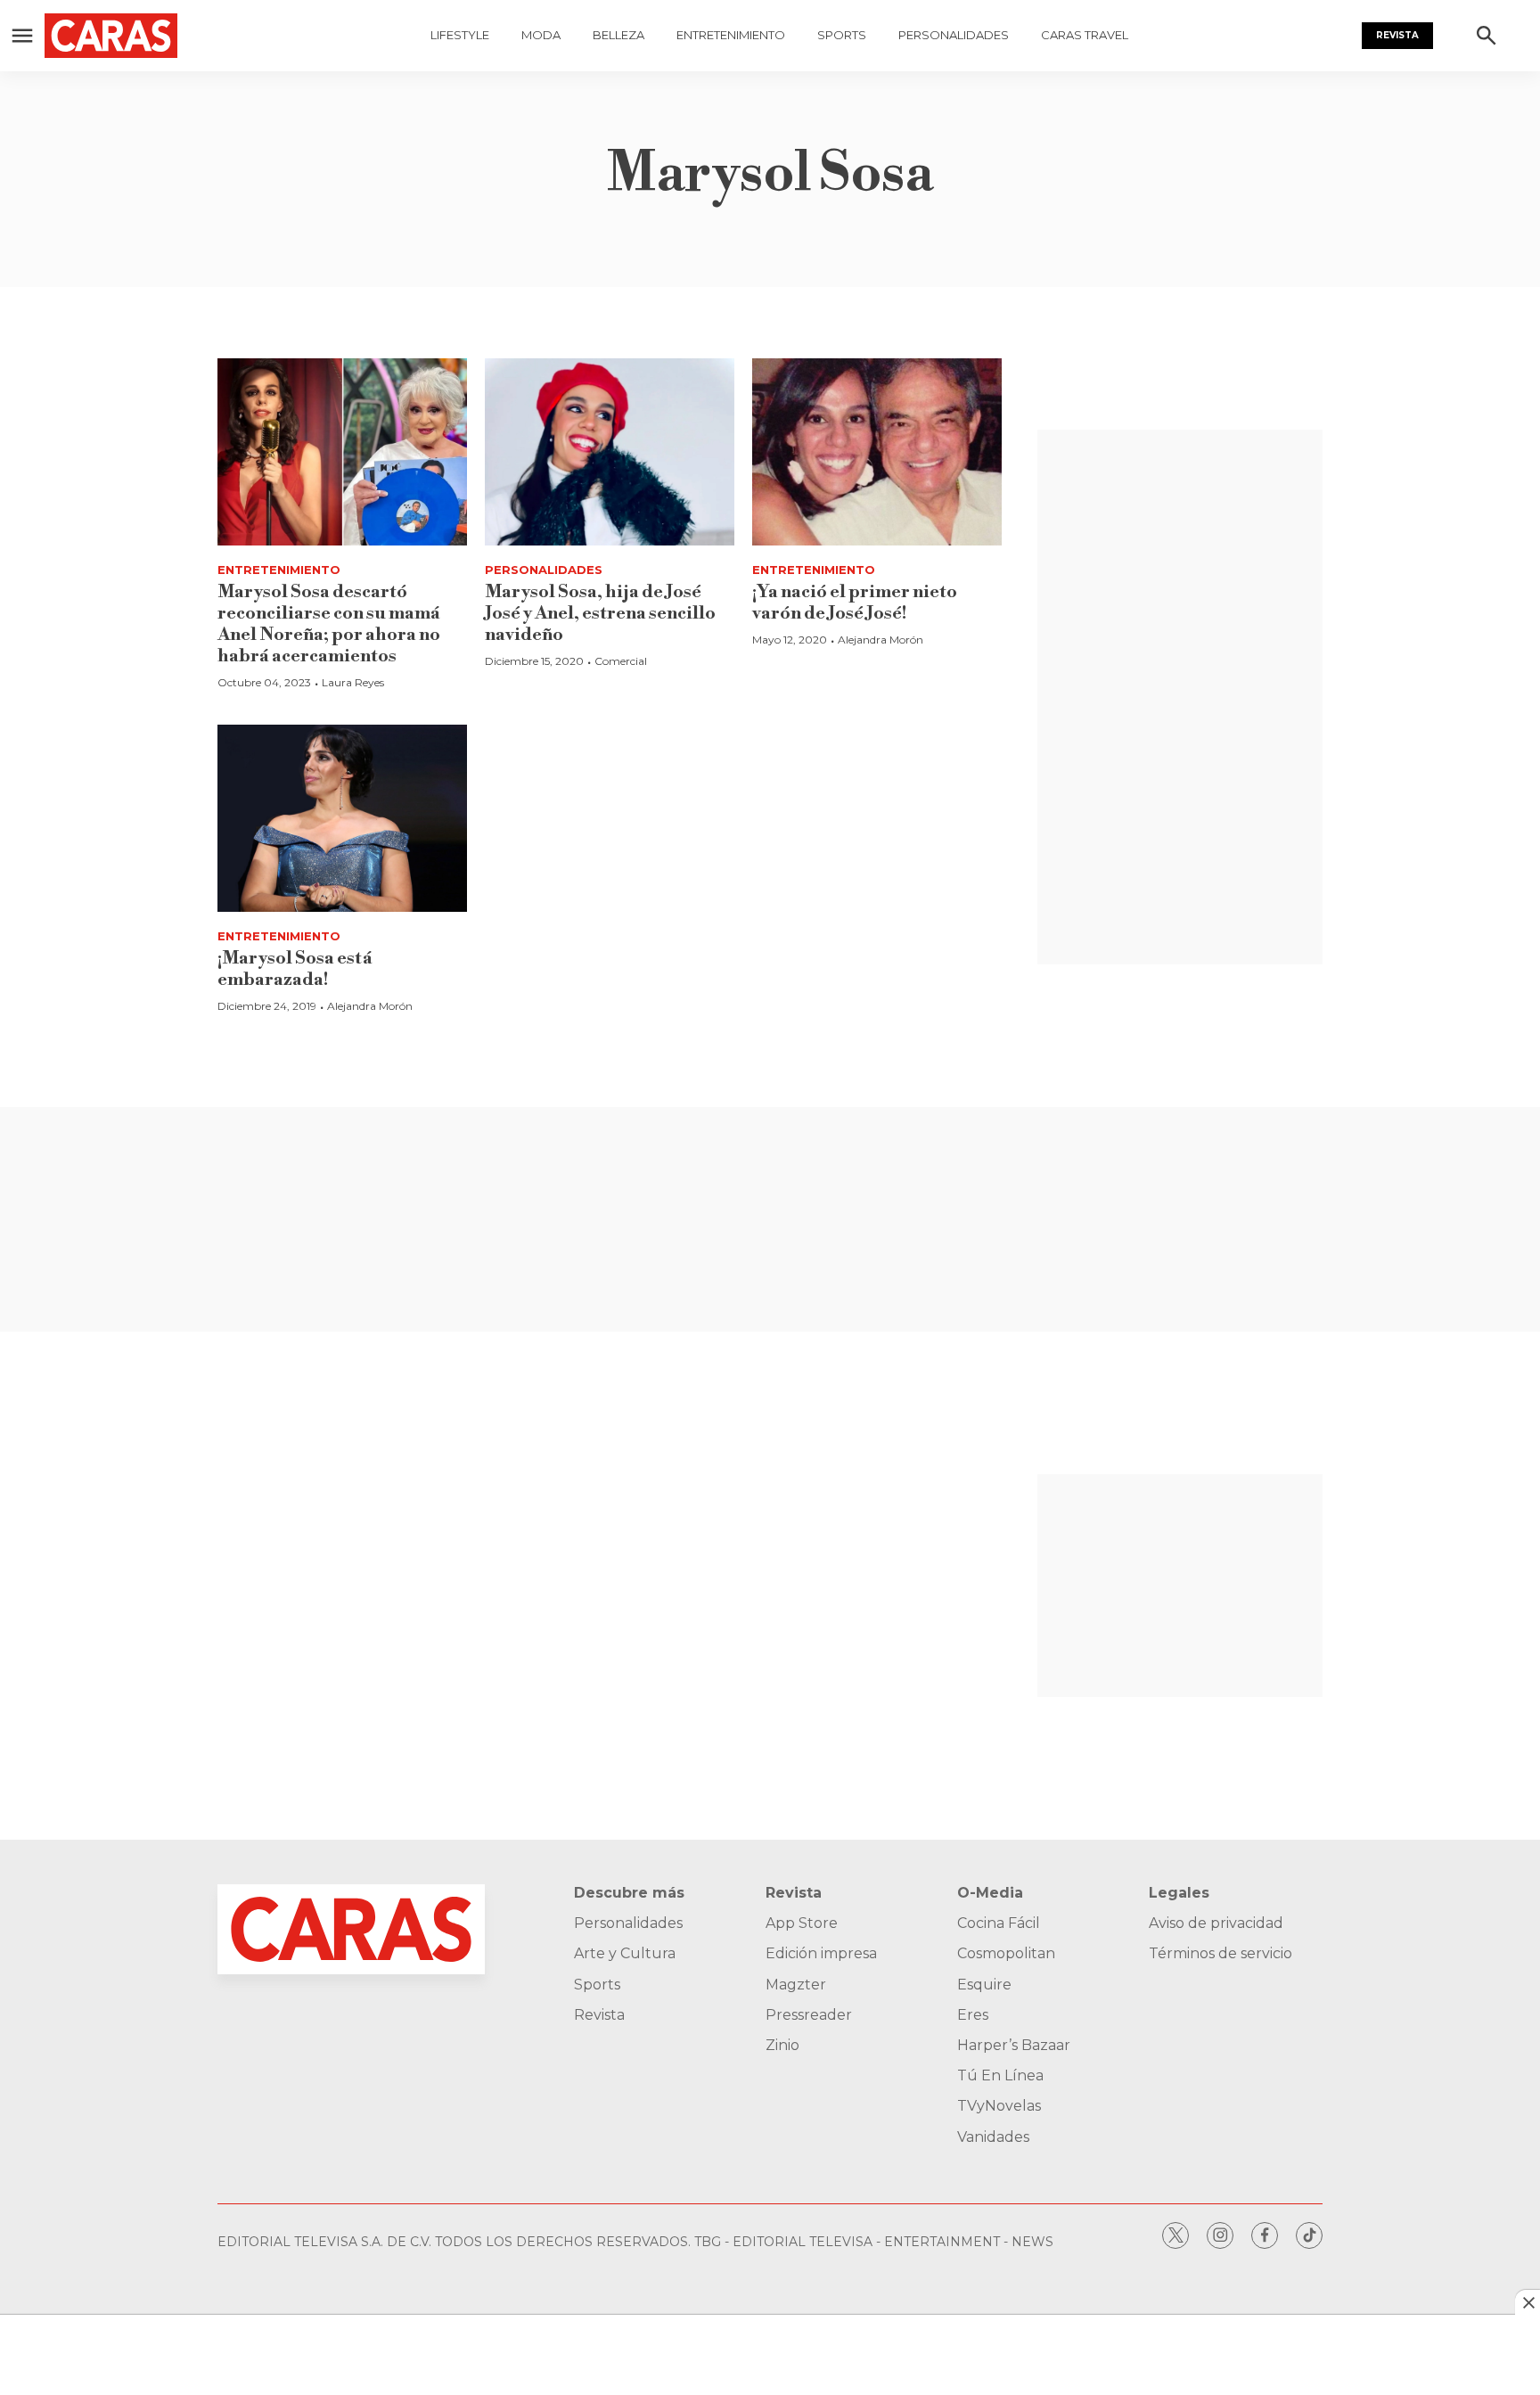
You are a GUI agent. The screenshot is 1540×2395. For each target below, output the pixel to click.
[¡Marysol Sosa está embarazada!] (342, 818)
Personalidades (954, 35)
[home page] (121, 36)
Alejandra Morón (881, 640)
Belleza (618, 35)
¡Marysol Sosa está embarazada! (295, 969)
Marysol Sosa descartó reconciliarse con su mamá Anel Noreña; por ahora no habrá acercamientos (329, 624)
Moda (541, 35)
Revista (1397, 35)
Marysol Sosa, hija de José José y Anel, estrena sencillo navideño (600, 614)
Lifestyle (460, 35)
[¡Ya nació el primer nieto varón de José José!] (877, 452)
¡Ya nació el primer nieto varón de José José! (855, 603)
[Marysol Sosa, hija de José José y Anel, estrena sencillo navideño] (610, 452)
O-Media (990, 1893)
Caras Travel (1085, 35)
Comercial (621, 661)
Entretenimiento (731, 35)
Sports (842, 35)
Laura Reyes (353, 682)
